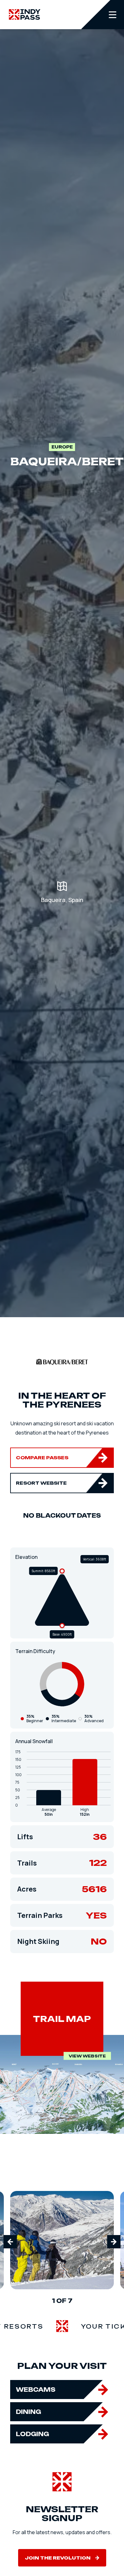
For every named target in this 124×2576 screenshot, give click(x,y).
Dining (28, 2412)
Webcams (36, 2390)
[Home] (25, 14)
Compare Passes (42, 1458)
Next (114, 2242)
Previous (10, 2242)
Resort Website (41, 1483)
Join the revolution (58, 2558)
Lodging (32, 2434)
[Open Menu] (103, 15)
